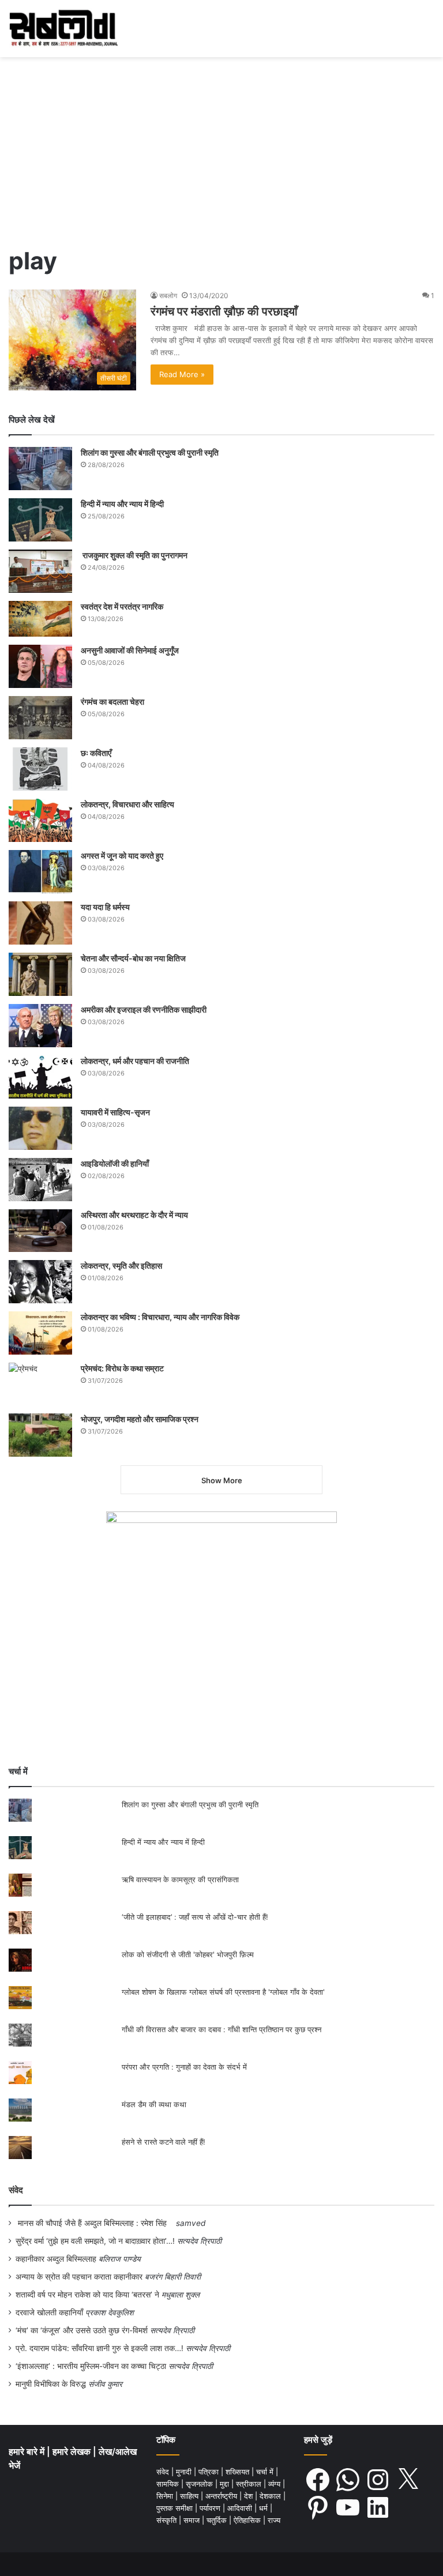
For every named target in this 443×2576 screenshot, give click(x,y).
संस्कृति (168, 2520)
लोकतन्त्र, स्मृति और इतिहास (121, 1266)
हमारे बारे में (28, 2452)
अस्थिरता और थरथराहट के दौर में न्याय (134, 1215)
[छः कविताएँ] (40, 769)
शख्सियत (239, 2472)
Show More (222, 1480)
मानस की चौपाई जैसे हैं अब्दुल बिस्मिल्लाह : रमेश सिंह (95, 2223)
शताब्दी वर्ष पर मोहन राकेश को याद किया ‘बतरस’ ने (87, 2295)
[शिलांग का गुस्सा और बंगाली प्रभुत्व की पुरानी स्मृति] (40, 469)
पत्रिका (210, 2472)
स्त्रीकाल (250, 2484)
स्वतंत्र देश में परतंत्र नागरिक (122, 606)
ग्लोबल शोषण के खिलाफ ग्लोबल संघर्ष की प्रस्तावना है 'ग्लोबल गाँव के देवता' (223, 1992)
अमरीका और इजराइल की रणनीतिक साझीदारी (144, 1009)
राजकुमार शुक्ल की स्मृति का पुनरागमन (134, 555)
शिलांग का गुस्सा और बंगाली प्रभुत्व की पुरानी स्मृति (150, 452)
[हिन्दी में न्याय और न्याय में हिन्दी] (40, 520)
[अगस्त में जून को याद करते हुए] (40, 872)
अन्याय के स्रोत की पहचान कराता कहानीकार (79, 2277)
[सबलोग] (63, 29)
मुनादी (185, 2472)
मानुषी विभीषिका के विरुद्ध (51, 2384)
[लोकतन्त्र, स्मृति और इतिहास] (40, 1282)
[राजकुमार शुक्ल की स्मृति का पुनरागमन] (40, 571)
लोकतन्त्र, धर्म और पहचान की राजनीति (135, 1061)
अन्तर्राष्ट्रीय (222, 2496)
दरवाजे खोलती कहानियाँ (49, 2312)
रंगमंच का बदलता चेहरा (112, 702)
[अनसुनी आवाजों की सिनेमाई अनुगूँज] (40, 666)
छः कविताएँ (96, 753)
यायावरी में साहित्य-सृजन (117, 1112)
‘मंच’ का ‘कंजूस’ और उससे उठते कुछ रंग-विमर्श (82, 2330)
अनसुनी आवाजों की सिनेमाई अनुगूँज (130, 650)
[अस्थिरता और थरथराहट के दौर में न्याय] (40, 1231)
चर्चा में (266, 2472)
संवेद (16, 2190)
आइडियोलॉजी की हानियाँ (115, 1163)
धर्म (264, 2508)
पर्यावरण (211, 2508)
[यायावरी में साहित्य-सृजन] (40, 1128)
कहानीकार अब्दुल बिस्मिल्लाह (56, 2259)
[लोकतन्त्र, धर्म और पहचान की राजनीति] (40, 1077)
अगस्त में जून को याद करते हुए (123, 855)
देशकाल (271, 2496)
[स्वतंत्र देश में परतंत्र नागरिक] (40, 619)
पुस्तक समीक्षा (176, 2508)
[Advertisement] (221, 155)
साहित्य (190, 2496)
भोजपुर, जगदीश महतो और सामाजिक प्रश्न (140, 1419)
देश (249, 2496)
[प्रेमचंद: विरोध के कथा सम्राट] (40, 1384)
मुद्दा (226, 2484)
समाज (193, 2520)
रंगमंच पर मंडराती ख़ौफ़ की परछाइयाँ (224, 311)
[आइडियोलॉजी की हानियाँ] (40, 1180)
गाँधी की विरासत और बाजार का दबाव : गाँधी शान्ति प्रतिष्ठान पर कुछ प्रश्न (221, 2029)
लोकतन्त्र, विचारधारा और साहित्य (127, 804)
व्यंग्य (275, 2484)
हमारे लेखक (73, 2452)
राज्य (274, 2520)
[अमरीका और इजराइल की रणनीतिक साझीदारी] (40, 1026)
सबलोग (168, 296)
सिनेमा (166, 2496)
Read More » (182, 374)
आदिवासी (241, 2508)
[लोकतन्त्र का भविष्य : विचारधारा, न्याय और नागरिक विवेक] (40, 1333)
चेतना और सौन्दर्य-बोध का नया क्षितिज (133, 958)
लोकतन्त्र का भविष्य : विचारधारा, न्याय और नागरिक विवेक (160, 1317)
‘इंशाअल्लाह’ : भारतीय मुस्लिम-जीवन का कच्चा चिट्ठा (91, 2366)
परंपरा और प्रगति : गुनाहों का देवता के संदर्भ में (184, 2067)
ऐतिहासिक (248, 2520)
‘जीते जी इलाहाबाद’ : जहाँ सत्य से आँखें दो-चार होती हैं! (195, 1917)
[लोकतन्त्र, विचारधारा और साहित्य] (40, 820)
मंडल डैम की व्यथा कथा (154, 2104)
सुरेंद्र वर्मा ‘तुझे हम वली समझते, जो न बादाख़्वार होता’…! (95, 2241)
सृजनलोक (200, 2484)
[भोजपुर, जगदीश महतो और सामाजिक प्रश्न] (40, 1435)
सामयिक (169, 2484)
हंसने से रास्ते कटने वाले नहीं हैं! (164, 2142)
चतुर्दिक (218, 2520)
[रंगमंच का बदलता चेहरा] (40, 718)
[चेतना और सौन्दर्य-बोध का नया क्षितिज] (40, 974)
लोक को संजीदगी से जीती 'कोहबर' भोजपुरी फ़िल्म (188, 1954)
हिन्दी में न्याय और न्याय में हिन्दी (122, 504)
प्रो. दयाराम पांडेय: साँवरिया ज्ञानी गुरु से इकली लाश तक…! (100, 2348)
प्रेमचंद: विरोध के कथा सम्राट (122, 1368)
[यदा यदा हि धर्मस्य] (40, 923)
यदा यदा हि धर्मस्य (105, 907)
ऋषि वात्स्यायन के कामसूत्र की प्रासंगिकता (180, 1879)
